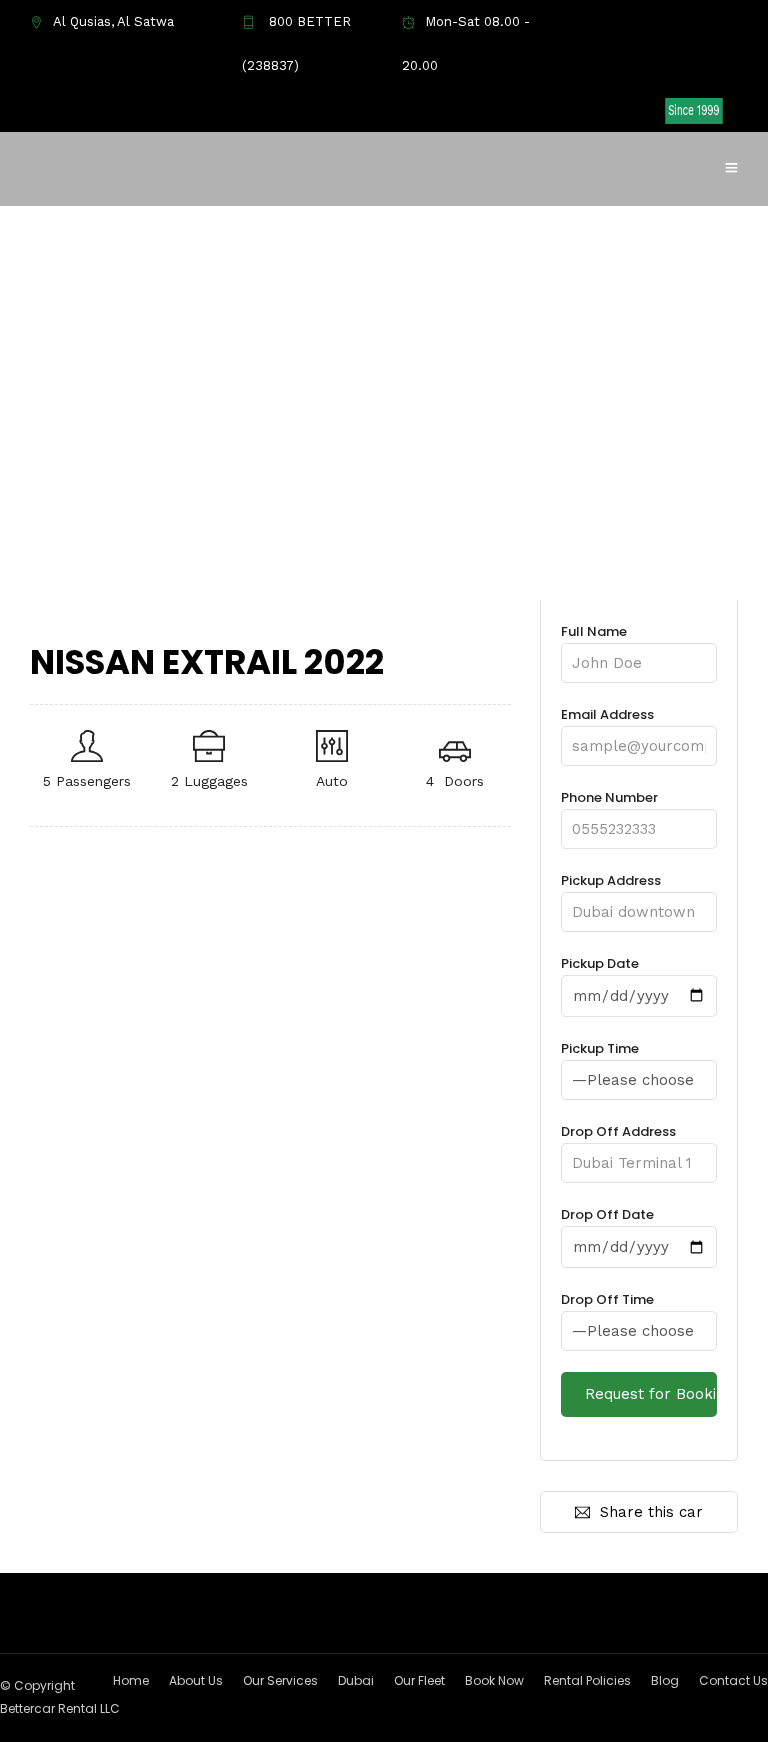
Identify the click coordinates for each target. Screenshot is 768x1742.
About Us (196, 1680)
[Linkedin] (607, 110)
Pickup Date (600, 963)
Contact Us (733, 1680)
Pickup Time (600, 1048)
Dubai (356, 1680)
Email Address (607, 714)
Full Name (594, 631)
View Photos (121, 565)
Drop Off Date (607, 1214)
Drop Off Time (607, 1299)
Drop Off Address (618, 1131)
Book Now (494, 1680)
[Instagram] (639, 110)
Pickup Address (611, 880)
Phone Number (609, 797)
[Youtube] (575, 110)
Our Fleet (419, 1680)
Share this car (651, 1512)
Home (131, 1680)
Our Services (280, 1680)
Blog (665, 1680)
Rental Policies (587, 1680)
